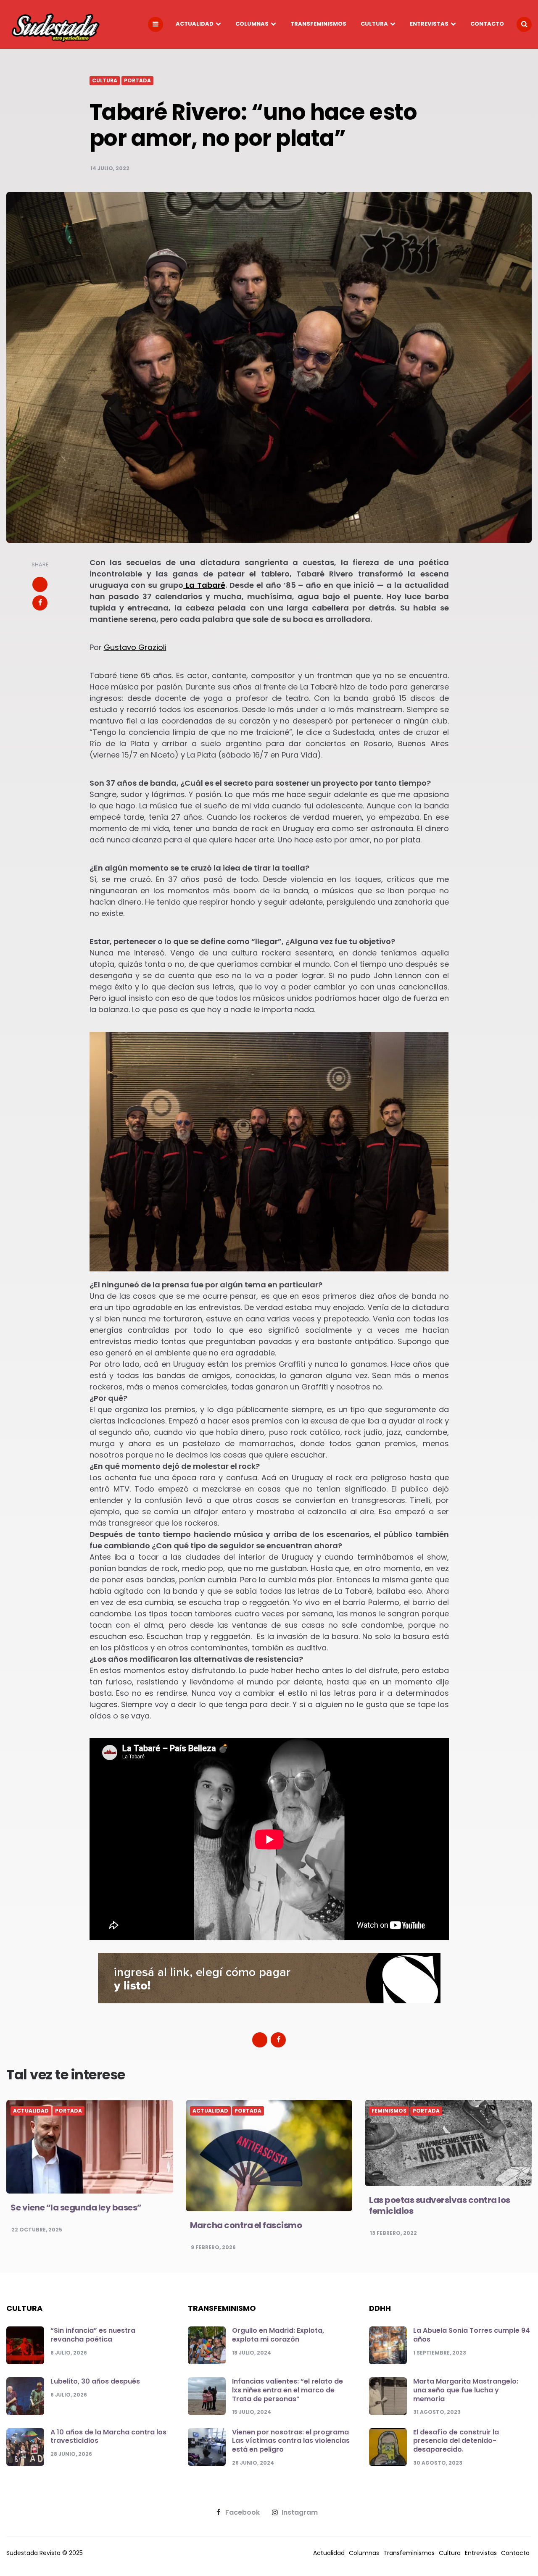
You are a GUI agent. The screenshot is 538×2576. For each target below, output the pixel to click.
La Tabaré (204, 585)
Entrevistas (429, 24)
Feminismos (389, 2111)
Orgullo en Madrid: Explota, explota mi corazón (278, 2335)
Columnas (252, 24)
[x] (40, 584)
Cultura (374, 24)
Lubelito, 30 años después (95, 2381)
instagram (300, 2513)
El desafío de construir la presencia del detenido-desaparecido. (456, 2441)
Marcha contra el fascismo (246, 2225)
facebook (243, 2513)
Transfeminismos (318, 24)
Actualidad (195, 24)
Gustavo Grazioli (135, 647)
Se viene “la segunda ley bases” (76, 2208)
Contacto (487, 24)
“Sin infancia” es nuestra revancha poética (93, 2335)
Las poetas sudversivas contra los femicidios (440, 2205)
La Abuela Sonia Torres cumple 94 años (472, 2335)
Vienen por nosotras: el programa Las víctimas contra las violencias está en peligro (291, 2441)
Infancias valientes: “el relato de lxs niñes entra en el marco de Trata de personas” (287, 2390)
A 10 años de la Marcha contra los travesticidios (108, 2437)
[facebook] (40, 603)
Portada (137, 81)
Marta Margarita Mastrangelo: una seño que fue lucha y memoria (466, 2390)
